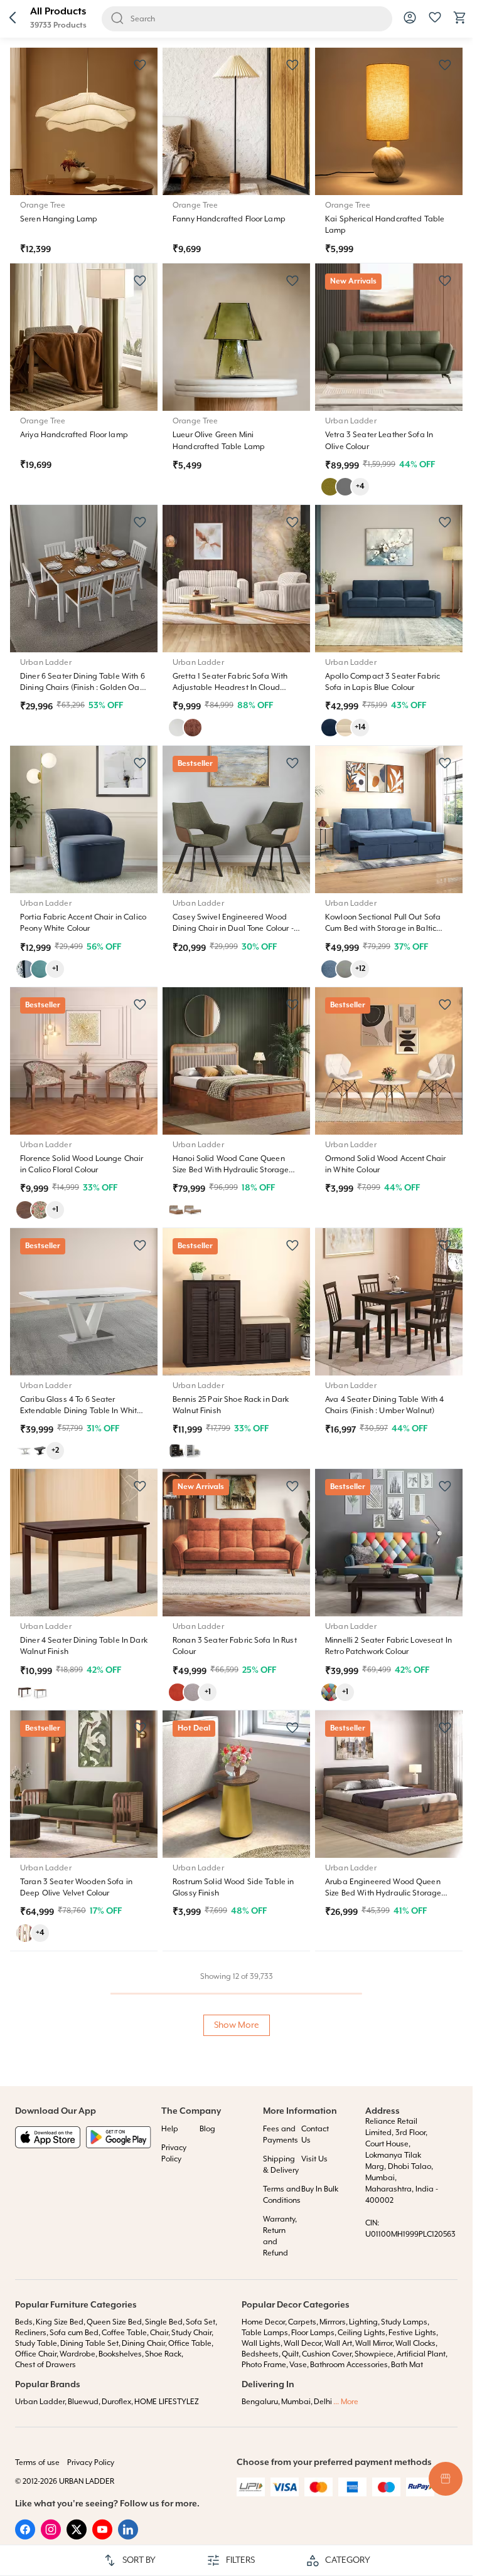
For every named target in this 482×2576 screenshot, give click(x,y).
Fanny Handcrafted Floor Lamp (229, 219)
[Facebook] (25, 2537)
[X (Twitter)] (77, 2537)
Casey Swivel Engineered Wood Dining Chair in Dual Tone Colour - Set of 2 (233, 929)
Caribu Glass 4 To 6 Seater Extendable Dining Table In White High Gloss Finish (81, 1411)
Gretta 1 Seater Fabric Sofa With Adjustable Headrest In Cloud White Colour (230, 688)
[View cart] (460, 23)
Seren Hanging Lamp (59, 219)
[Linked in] (128, 2537)
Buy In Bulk (320, 2189)
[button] (13, 19)
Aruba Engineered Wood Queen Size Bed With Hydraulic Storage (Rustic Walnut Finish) (383, 1893)
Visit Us (314, 2159)
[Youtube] (102, 2537)
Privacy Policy (91, 2463)
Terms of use (37, 2463)
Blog (207, 2129)
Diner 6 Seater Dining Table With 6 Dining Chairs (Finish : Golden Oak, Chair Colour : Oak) (83, 688)
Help (170, 2129)
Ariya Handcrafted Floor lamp (74, 435)
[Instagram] (51, 2537)
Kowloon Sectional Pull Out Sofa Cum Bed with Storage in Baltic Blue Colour (383, 929)
